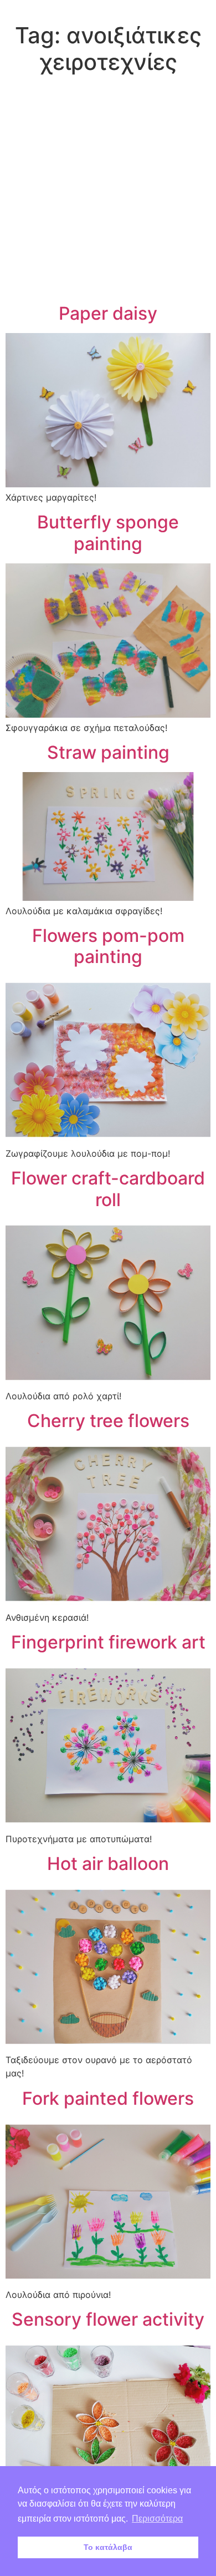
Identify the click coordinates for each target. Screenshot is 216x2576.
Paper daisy (108, 313)
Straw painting (108, 752)
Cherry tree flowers (108, 1421)
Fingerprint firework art (108, 1642)
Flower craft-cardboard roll (108, 1189)
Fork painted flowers (108, 2098)
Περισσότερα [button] (157, 2519)
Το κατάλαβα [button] (108, 2547)
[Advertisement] (108, 191)
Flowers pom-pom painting (108, 946)
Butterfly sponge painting (108, 533)
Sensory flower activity (108, 2319)
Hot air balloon (108, 1864)
